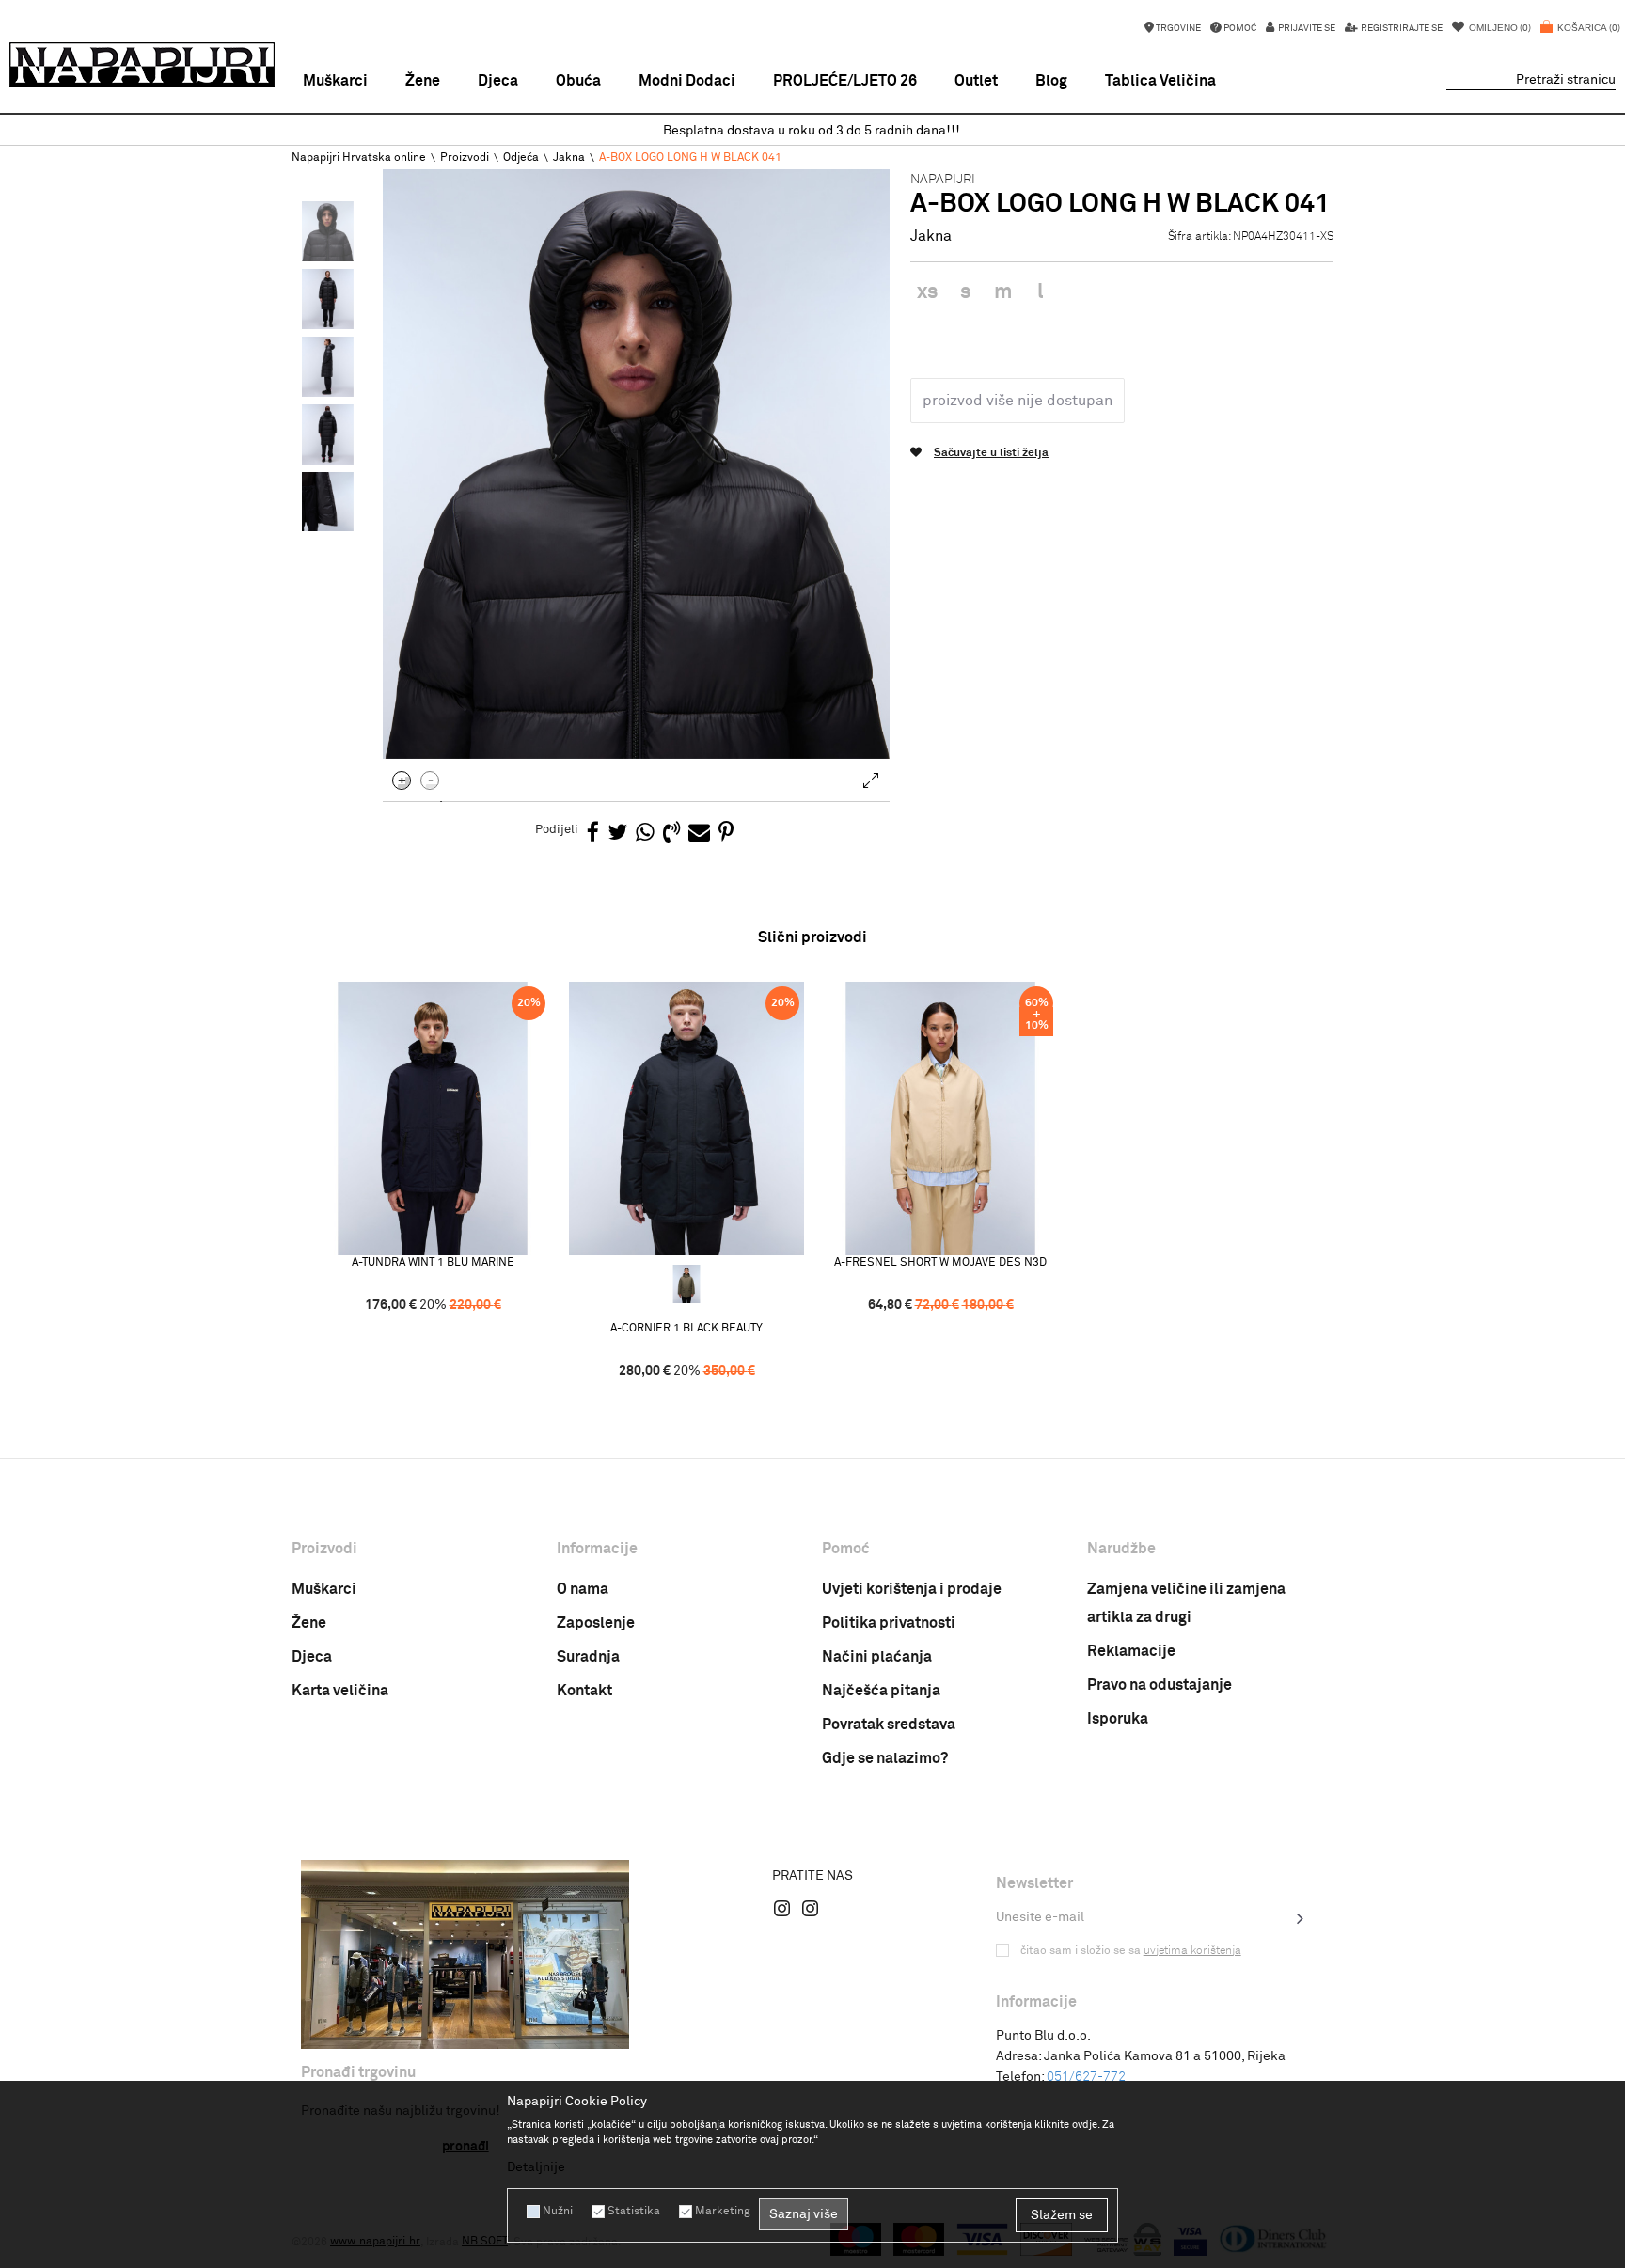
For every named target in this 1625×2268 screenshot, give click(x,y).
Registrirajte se (1401, 28)
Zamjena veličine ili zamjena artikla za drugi (1186, 1603)
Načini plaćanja (877, 1657)
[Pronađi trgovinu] (465, 1954)
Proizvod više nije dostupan (1018, 401)
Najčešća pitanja (881, 1691)
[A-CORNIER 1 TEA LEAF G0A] (686, 1284)
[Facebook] (593, 834)
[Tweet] (617, 834)
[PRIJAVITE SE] (1301, 1918)
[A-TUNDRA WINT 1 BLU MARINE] (433, 1118)
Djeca (312, 1657)
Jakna (569, 158)
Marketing (722, 2212)
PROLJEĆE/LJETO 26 (845, 81)
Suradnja (588, 1657)
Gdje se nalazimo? (885, 1758)
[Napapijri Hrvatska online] (142, 65)
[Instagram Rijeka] (782, 1908)
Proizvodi (465, 158)
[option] (812, 131)
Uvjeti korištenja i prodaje (912, 1589)
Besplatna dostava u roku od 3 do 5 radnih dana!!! (812, 131)
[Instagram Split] (811, 1908)
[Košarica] (1580, 38)
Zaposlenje (596, 1623)
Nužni (558, 2212)
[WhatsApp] (645, 834)
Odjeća (521, 158)
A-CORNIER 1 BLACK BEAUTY (686, 1329)
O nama (583, 1589)
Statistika (634, 2212)
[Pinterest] (726, 834)
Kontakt (584, 1691)
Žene (309, 1623)
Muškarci (324, 1589)
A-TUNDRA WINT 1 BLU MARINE (433, 1263)
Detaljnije (536, 2167)
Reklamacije (1131, 1651)
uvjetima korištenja (1192, 1951)
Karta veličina (340, 1691)
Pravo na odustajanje (1160, 1685)
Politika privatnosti (889, 1623)
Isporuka (1118, 1719)
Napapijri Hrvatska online (359, 158)
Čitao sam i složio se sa (1131, 1951)
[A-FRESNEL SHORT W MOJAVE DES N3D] (940, 1118)
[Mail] (699, 834)
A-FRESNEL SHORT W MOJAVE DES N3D (940, 1263)
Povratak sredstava (889, 1725)
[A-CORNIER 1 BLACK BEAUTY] (686, 1118)
